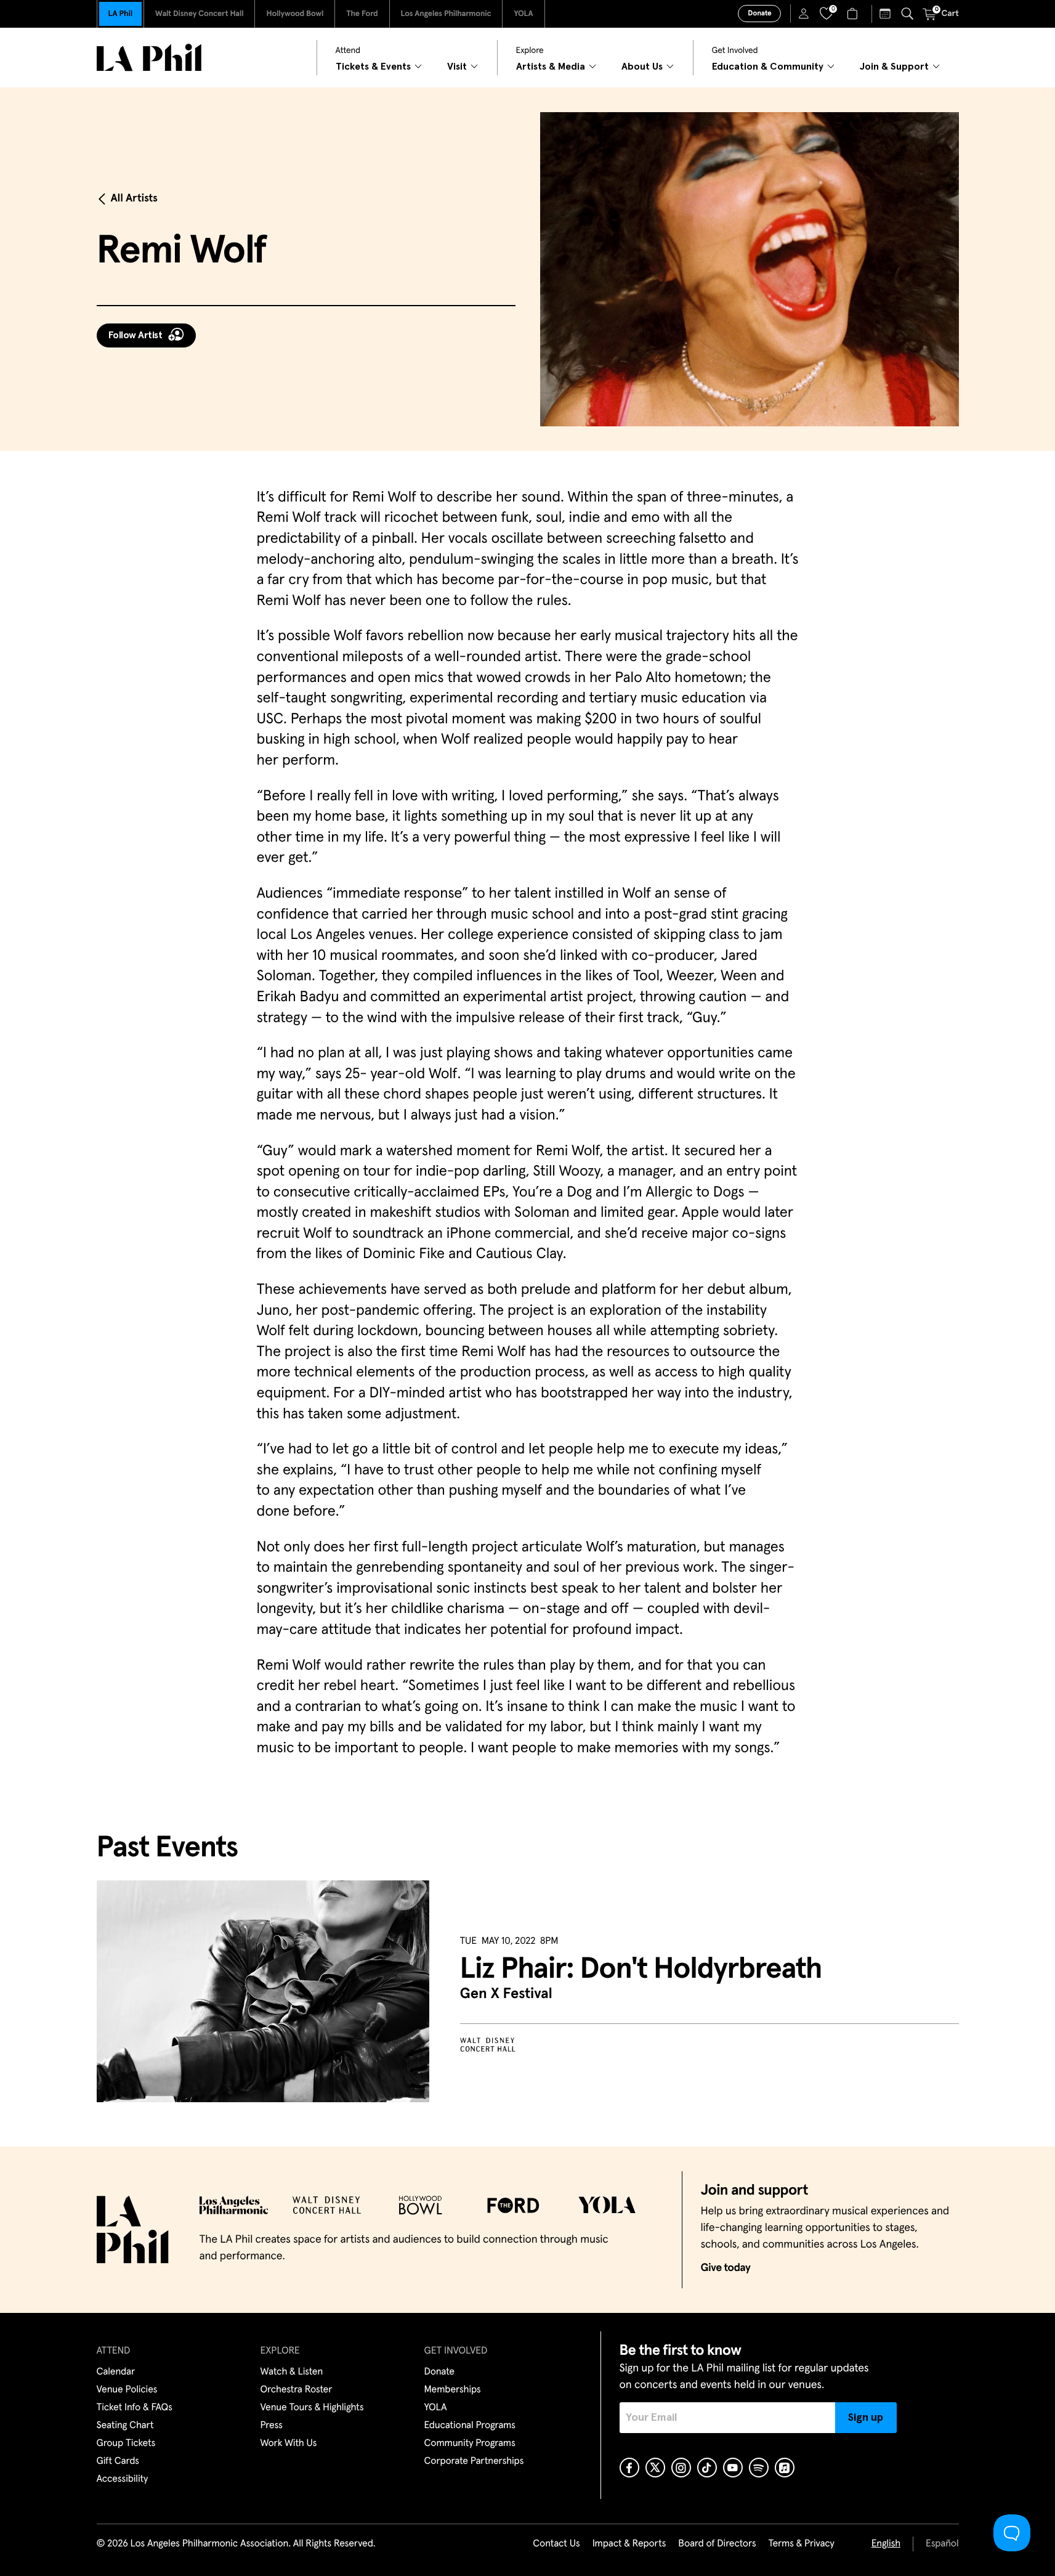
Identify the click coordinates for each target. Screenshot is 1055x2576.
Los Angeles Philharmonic (446, 14)
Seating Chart (125, 2426)
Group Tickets (126, 2444)
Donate (759, 14)
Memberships (453, 2390)
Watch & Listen (292, 2372)
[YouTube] (733, 2468)
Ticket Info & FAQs (135, 2408)
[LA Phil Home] (149, 58)
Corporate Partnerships (474, 2461)
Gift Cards (118, 2461)
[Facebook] (629, 2468)
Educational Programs (470, 2426)
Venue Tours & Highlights (312, 2408)
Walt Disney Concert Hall (200, 14)
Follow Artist (135, 335)
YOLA (523, 14)
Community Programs (470, 2444)
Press (272, 2426)
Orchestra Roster (297, 2390)
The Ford (362, 14)
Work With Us (289, 2444)
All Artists (134, 198)
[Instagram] (681, 2468)
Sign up (866, 2418)
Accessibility (123, 2479)
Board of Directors (717, 2544)
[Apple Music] (785, 2468)
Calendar (116, 2372)
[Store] (854, 14)
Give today (726, 2268)
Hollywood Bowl (295, 14)
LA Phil (120, 14)
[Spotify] (759, 2468)
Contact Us (556, 2544)
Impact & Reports (629, 2544)
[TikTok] (707, 2468)
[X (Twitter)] (655, 2468)
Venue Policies (127, 2390)
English (886, 2544)
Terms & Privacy (801, 2544)
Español (942, 2544)
